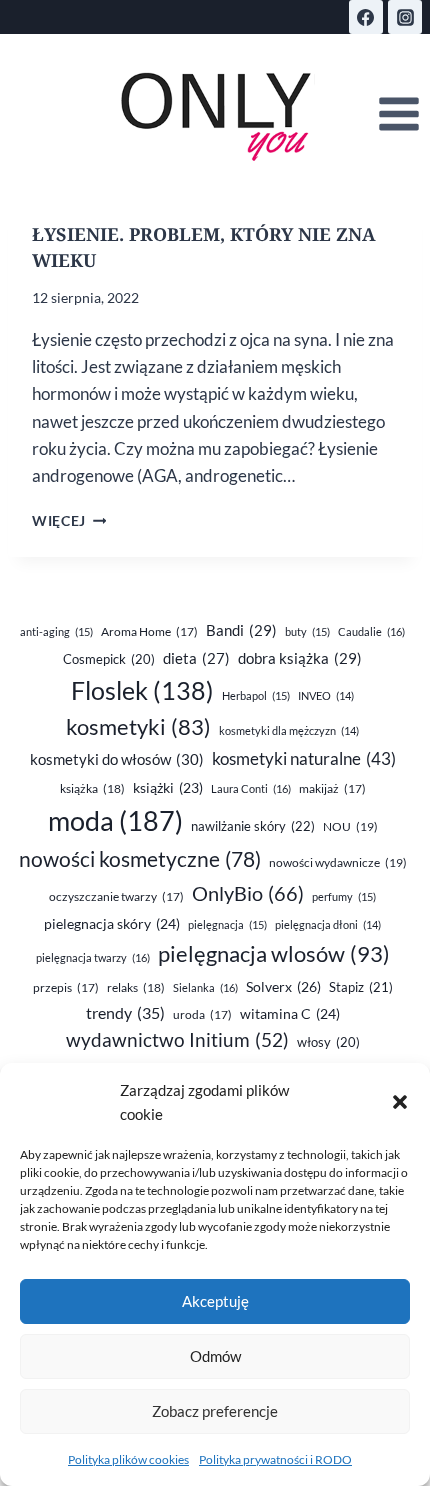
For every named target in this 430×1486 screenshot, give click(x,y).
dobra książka (300, 658)
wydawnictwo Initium (177, 1040)
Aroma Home (149, 631)
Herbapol (256, 695)
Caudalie (371, 631)
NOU (350, 826)
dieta (196, 658)
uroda (202, 1014)
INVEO (326, 695)
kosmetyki (138, 727)
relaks (136, 987)
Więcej (69, 521)
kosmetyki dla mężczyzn (289, 730)
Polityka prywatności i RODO (275, 1459)
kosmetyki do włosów (117, 759)
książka (92, 788)
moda (115, 821)
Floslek (142, 690)
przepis (66, 987)
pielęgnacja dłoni (328, 924)
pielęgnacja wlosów (274, 953)
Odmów (215, 1356)
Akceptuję (215, 1301)
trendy (125, 1012)
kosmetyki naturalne (304, 758)
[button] (400, 1102)
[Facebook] (366, 17)
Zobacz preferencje (215, 1411)
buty (307, 631)
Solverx (283, 986)
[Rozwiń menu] (398, 114)
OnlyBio (248, 893)
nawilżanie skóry (253, 826)
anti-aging (56, 631)
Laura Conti (251, 788)
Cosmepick (109, 659)
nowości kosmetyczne (140, 859)
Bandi (241, 630)
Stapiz (361, 987)
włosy (328, 1042)
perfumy (344, 896)
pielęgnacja (227, 924)
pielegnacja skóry (112, 923)
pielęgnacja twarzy (93, 957)
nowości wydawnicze (338, 862)
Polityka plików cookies (128, 1459)
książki (168, 788)
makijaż (332, 788)
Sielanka (205, 987)
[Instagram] (405, 17)
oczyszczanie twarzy (116, 896)
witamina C (290, 1013)
